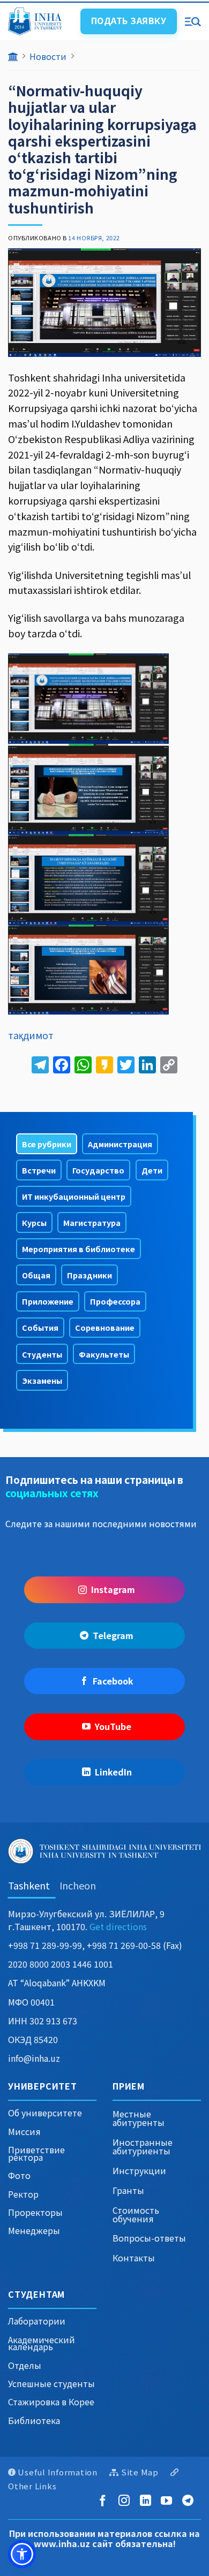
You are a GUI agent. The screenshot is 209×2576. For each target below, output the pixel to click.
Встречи (39, 1170)
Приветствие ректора (36, 2153)
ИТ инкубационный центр (74, 1196)
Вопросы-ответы (149, 2238)
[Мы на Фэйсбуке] (105, 2501)
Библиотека (34, 2420)
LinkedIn (113, 1772)
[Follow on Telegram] (190, 2501)
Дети (152, 1170)
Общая (36, 1275)
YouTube (113, 1726)
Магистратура (92, 1222)
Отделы (25, 2365)
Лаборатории (37, 2321)
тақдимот (31, 1035)
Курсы (34, 1222)
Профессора (115, 1301)
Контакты (134, 2258)
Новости (48, 56)
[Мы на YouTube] (169, 2501)
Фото (19, 2175)
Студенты (42, 1354)
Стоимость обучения (136, 2214)
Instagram (113, 1589)
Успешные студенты (51, 2383)
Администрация (120, 1144)
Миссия (24, 2131)
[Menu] (193, 21)
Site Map (140, 2472)
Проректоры (35, 2212)
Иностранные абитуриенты (143, 2146)
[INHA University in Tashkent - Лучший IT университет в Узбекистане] (40, 21)
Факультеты (104, 1354)
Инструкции (139, 2170)
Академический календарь (42, 2343)
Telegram (113, 1635)
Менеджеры (34, 2230)
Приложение (48, 1301)
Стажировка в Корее (51, 2402)
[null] (22, 2554)
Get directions (118, 1926)
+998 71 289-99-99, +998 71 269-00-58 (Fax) (95, 1945)
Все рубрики (47, 1144)
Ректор (23, 2194)
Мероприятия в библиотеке (79, 1249)
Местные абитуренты (139, 2118)
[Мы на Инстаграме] (126, 2501)
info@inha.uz (34, 2058)
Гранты (128, 2190)
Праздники (89, 1275)
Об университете (45, 2113)
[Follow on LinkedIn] (148, 2501)
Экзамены (42, 1380)
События (40, 1327)
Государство (98, 1170)
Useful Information (58, 2472)
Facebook (113, 1681)
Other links (32, 2486)
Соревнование (105, 1327)
